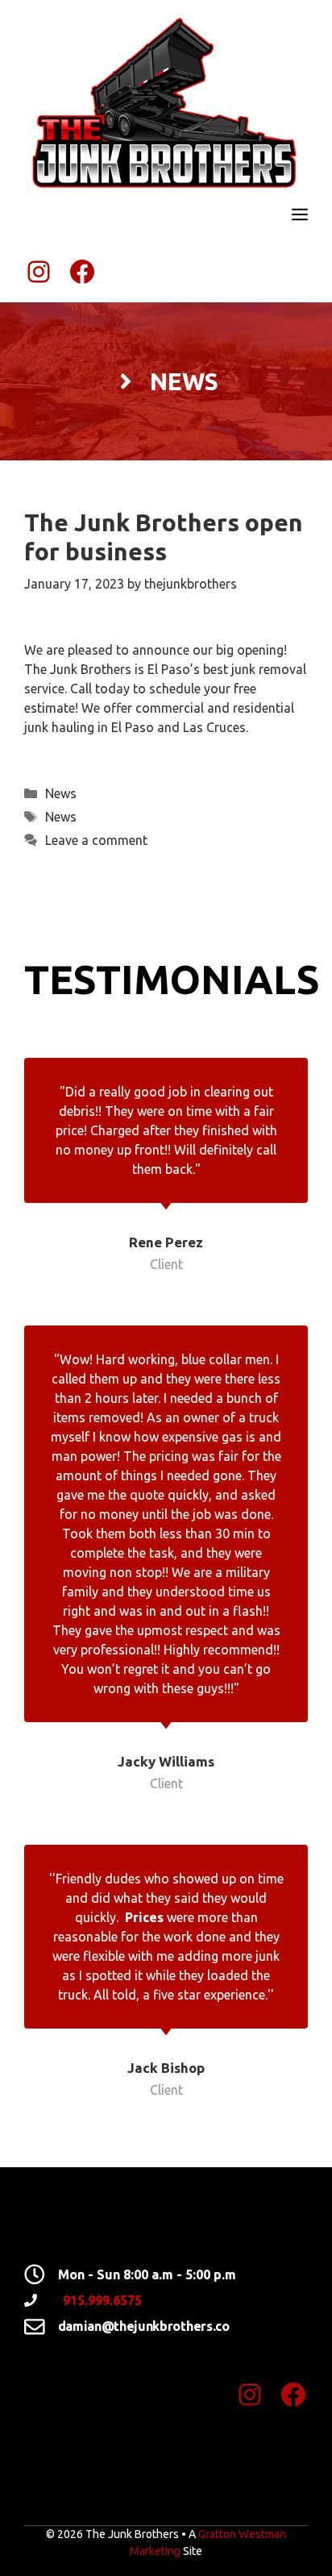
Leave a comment (96, 840)
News (61, 793)
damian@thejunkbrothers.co (144, 2326)
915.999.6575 (102, 2300)
